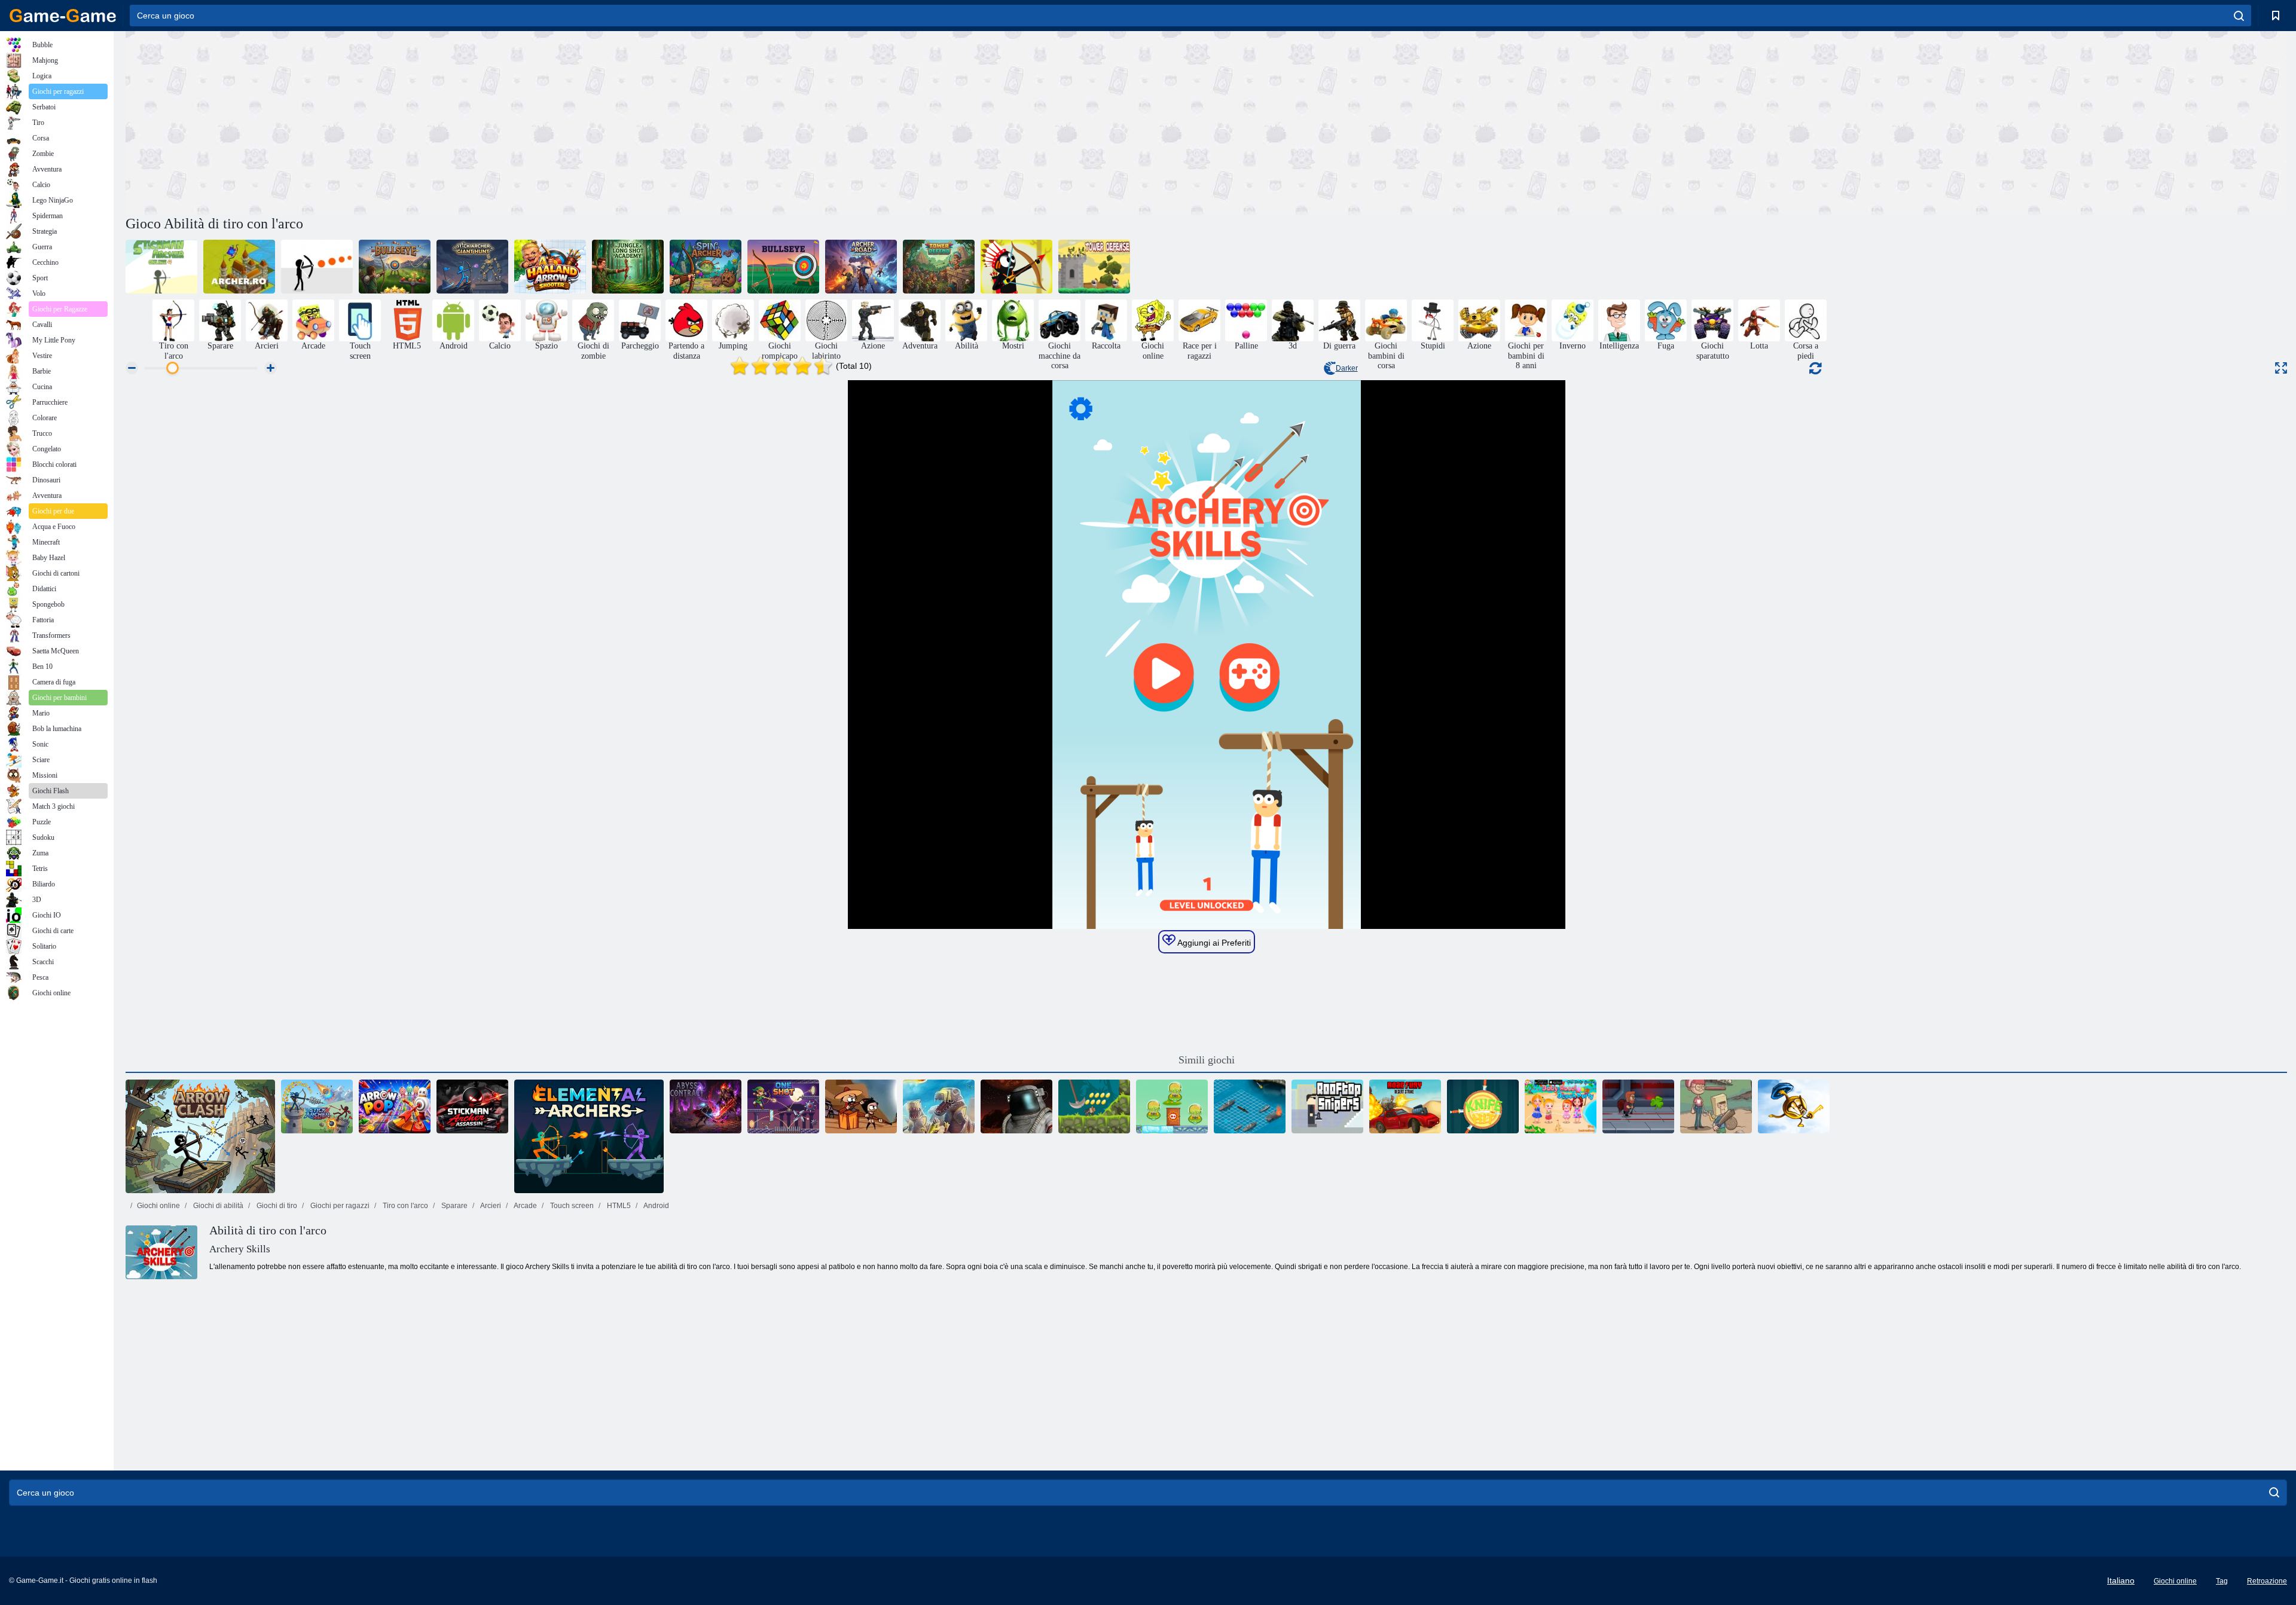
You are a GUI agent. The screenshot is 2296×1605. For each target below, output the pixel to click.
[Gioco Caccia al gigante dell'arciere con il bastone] (472, 267)
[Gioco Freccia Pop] (395, 1106)
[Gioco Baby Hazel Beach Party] (1561, 1106)
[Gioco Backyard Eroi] (1716, 1106)
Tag (2222, 1581)
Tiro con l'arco (404, 1206)
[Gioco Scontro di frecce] (200, 1136)
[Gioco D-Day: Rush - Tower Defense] (939, 1106)
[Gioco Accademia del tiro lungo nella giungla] (628, 267)
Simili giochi (1207, 1060)
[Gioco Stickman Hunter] (1016, 267)
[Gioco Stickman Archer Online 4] (161, 267)
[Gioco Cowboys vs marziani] (1172, 1106)
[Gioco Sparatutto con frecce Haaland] (550, 267)
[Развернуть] (2281, 368)
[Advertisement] (666, 121)
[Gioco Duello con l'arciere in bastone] (317, 1106)
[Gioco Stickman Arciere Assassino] (472, 1106)
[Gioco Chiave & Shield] (1794, 1106)
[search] (2239, 16)
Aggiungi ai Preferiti (1213, 943)
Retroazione (2267, 1581)
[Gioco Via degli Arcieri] (861, 267)
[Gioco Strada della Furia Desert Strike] (1405, 1106)
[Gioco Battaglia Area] (1016, 1106)
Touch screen (571, 1206)
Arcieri (490, 1206)
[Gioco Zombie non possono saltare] (861, 1106)
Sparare (454, 1206)
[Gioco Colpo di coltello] (1483, 1106)
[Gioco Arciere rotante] (706, 267)
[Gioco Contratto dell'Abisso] (706, 1106)
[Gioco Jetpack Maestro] (1638, 1106)
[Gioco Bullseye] (395, 267)
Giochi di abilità (217, 1206)
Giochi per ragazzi (339, 1206)
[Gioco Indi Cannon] (1094, 1106)
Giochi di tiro (276, 1206)
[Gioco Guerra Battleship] (1250, 1106)
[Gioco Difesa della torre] (939, 267)
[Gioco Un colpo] (783, 1106)
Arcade (525, 1206)
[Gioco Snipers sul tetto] (1327, 1106)
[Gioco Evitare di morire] (317, 267)
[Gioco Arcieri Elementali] (589, 1136)
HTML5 (618, 1206)
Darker (1347, 368)
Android (656, 1206)
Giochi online (158, 1206)
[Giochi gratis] (63, 16)
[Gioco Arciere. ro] (239, 267)
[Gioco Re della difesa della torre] (1094, 267)
